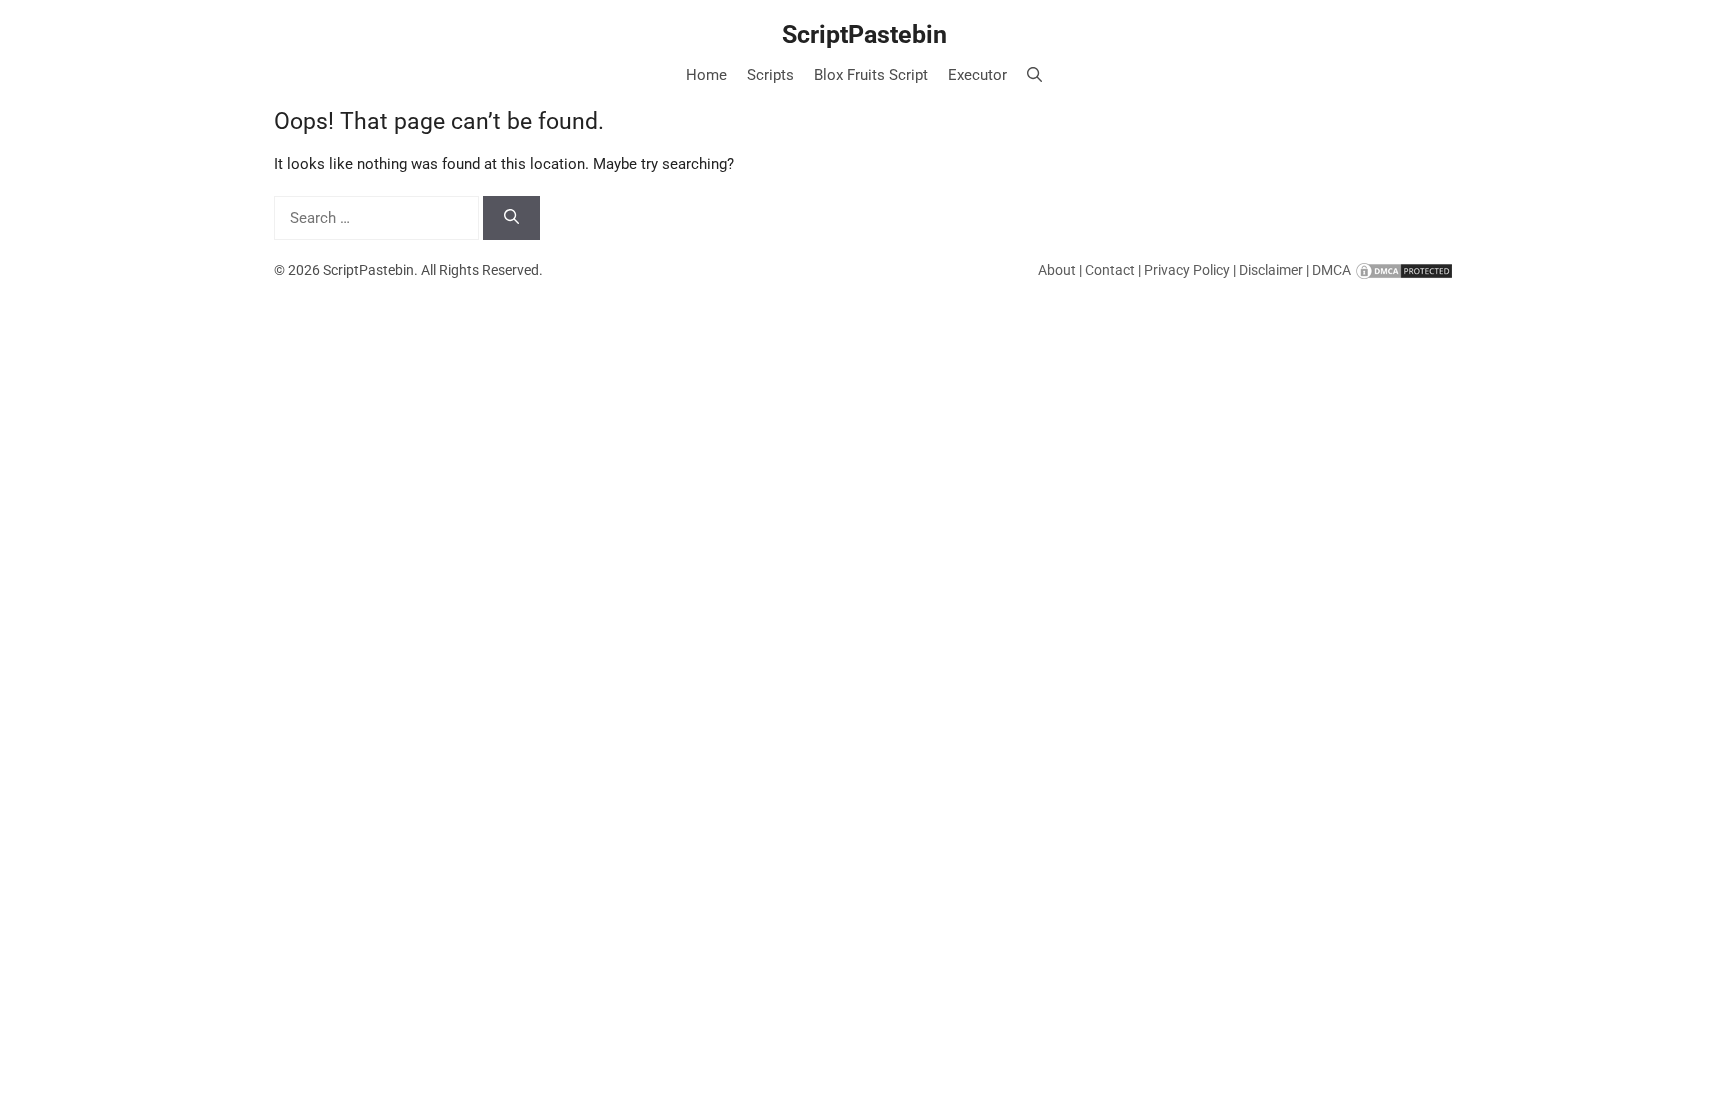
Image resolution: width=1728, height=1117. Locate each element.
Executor (977, 75)
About (1057, 270)
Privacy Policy (1187, 270)
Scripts (770, 75)
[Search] (511, 218)
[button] (1034, 75)
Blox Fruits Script (871, 75)
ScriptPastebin (864, 34)
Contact (1110, 270)
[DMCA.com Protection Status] (1404, 270)
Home (706, 75)
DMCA (1331, 270)
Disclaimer (1271, 270)
